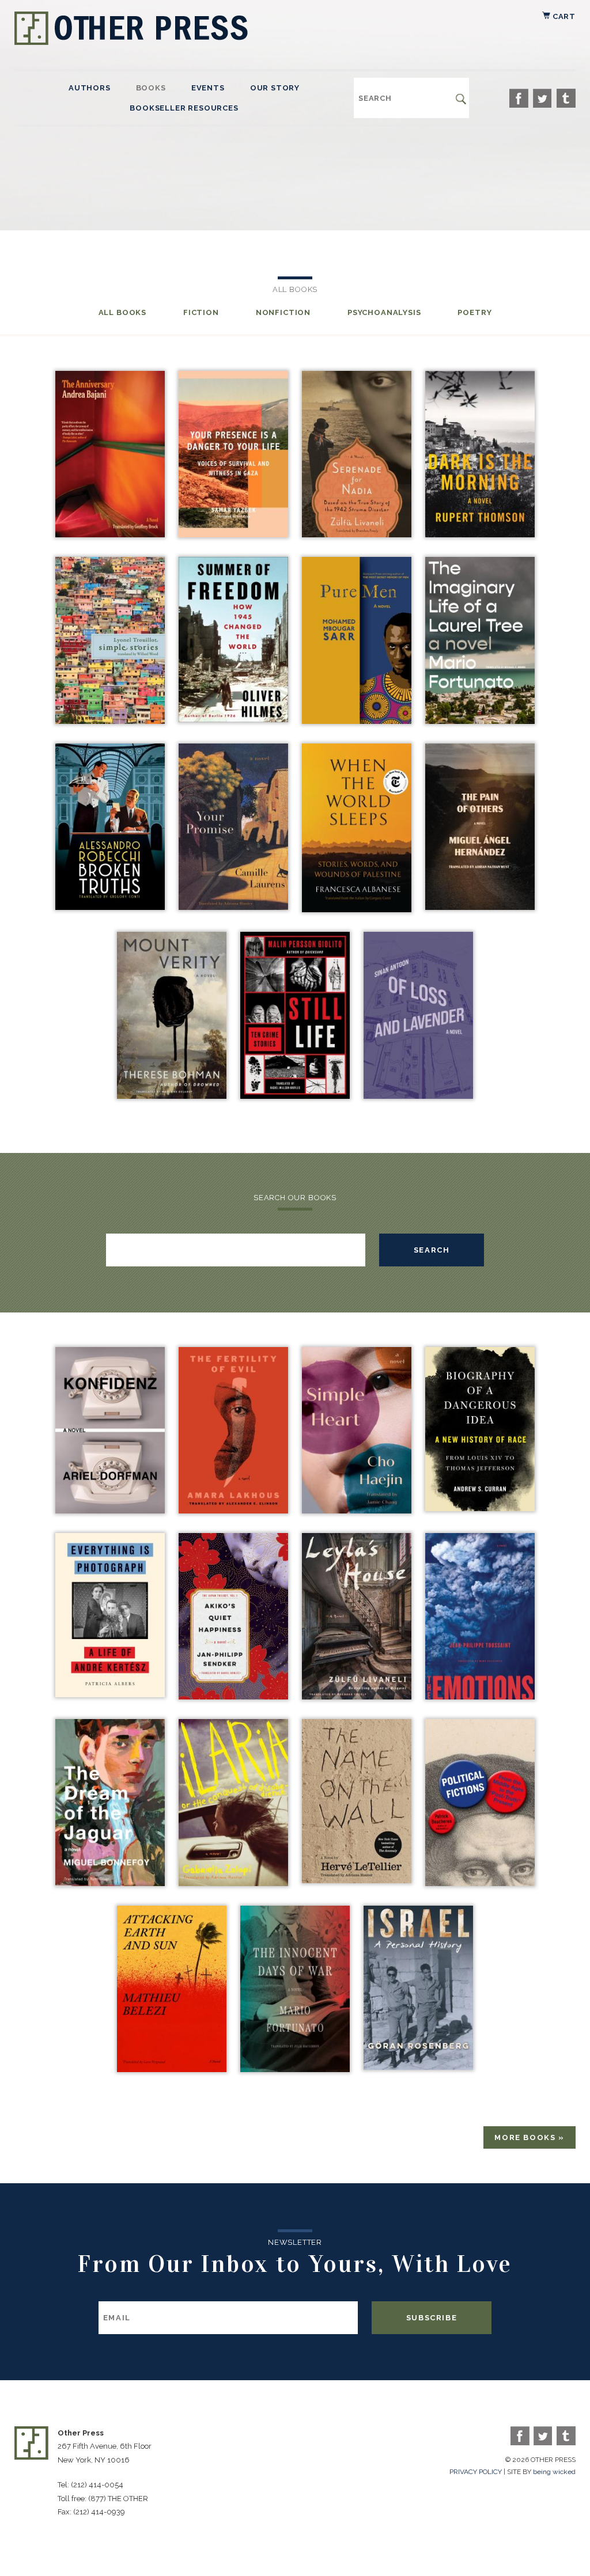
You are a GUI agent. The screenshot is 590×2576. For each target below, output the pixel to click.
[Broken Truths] (110, 907)
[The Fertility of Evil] (233, 1510)
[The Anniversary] (110, 534)
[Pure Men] (357, 721)
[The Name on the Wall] (357, 1880)
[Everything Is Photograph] (110, 1694)
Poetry (474, 312)
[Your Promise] (233, 907)
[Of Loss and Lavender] (418, 1096)
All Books (122, 312)
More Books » (530, 2137)
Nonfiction (283, 312)
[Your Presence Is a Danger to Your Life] (233, 534)
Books (151, 88)
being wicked (554, 2472)
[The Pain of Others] (480, 907)
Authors (90, 88)
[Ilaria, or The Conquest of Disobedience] (233, 1883)
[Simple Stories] (110, 721)
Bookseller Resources (184, 108)
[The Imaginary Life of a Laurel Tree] (480, 721)
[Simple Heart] (357, 1510)
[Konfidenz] (110, 1510)
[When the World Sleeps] (357, 909)
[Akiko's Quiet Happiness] (233, 1696)
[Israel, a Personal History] (418, 2067)
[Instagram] (566, 98)
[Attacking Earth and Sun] (172, 2069)
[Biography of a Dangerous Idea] (480, 1508)
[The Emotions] (480, 1696)
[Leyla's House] (357, 1696)
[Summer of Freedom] (233, 719)
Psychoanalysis (384, 312)
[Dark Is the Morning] (480, 534)
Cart (563, 16)
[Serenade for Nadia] (357, 534)
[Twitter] (542, 98)
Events (208, 88)
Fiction (201, 312)
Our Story (275, 88)
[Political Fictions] (480, 1883)
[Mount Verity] (172, 1096)
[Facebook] (519, 98)
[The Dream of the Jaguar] (110, 1883)
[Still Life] (295, 1096)
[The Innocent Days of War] (295, 2069)
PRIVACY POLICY (476, 2472)
